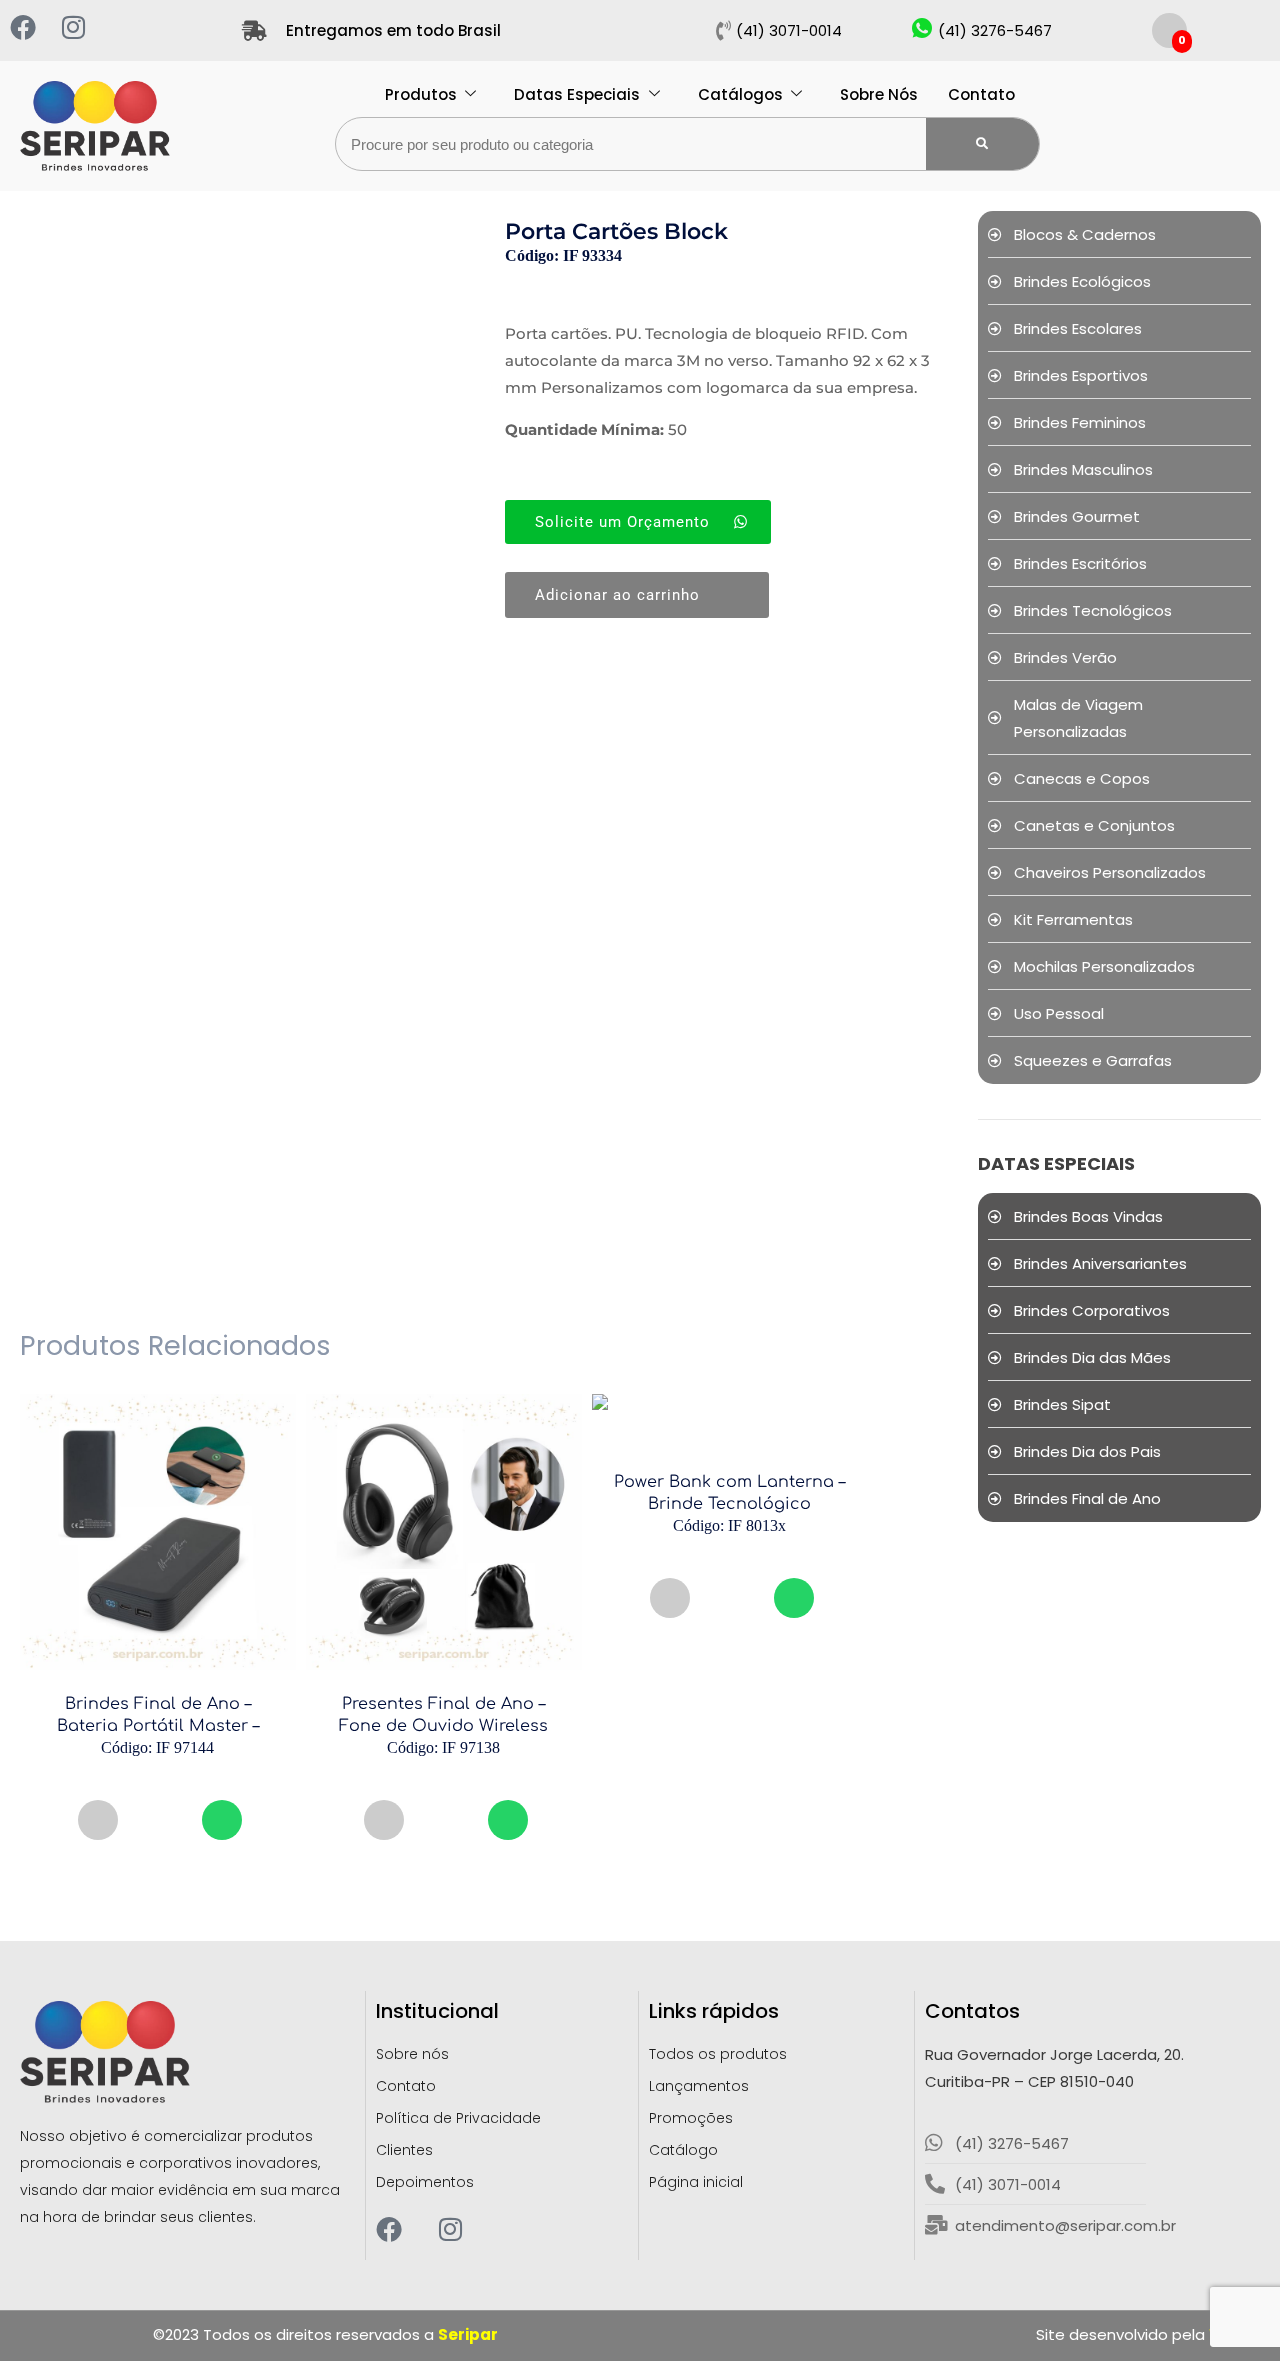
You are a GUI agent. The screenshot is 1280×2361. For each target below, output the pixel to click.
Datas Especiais (577, 94)
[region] (260, 2200)
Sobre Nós (879, 94)
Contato (981, 94)
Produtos (421, 94)
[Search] (982, 144)
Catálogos (740, 94)
